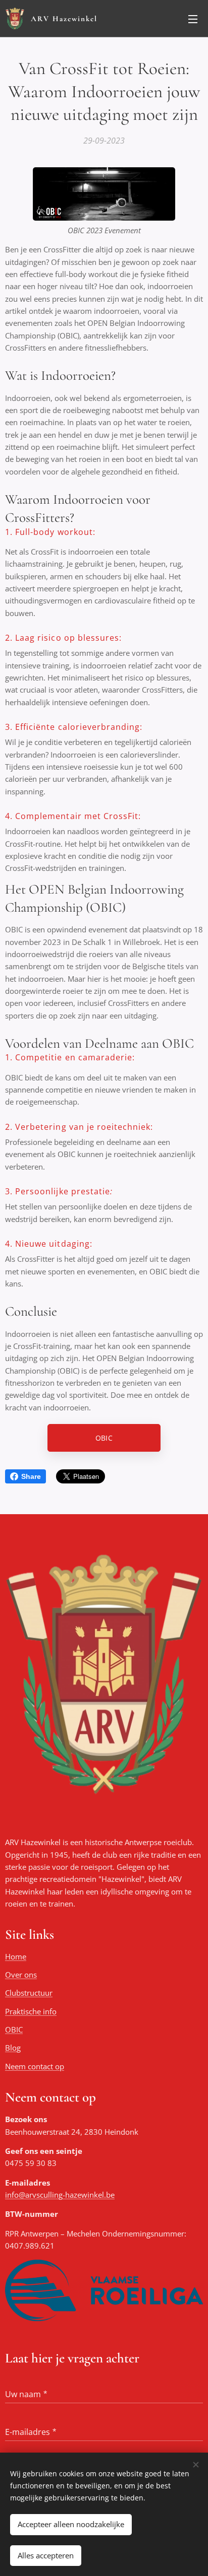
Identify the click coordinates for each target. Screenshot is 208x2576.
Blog (13, 2048)
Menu (193, 19)
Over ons (21, 1975)
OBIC (14, 2029)
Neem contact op (35, 2066)
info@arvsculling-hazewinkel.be (60, 2195)
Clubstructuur (29, 1993)
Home (16, 1956)
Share (31, 1476)
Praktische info (31, 2011)
